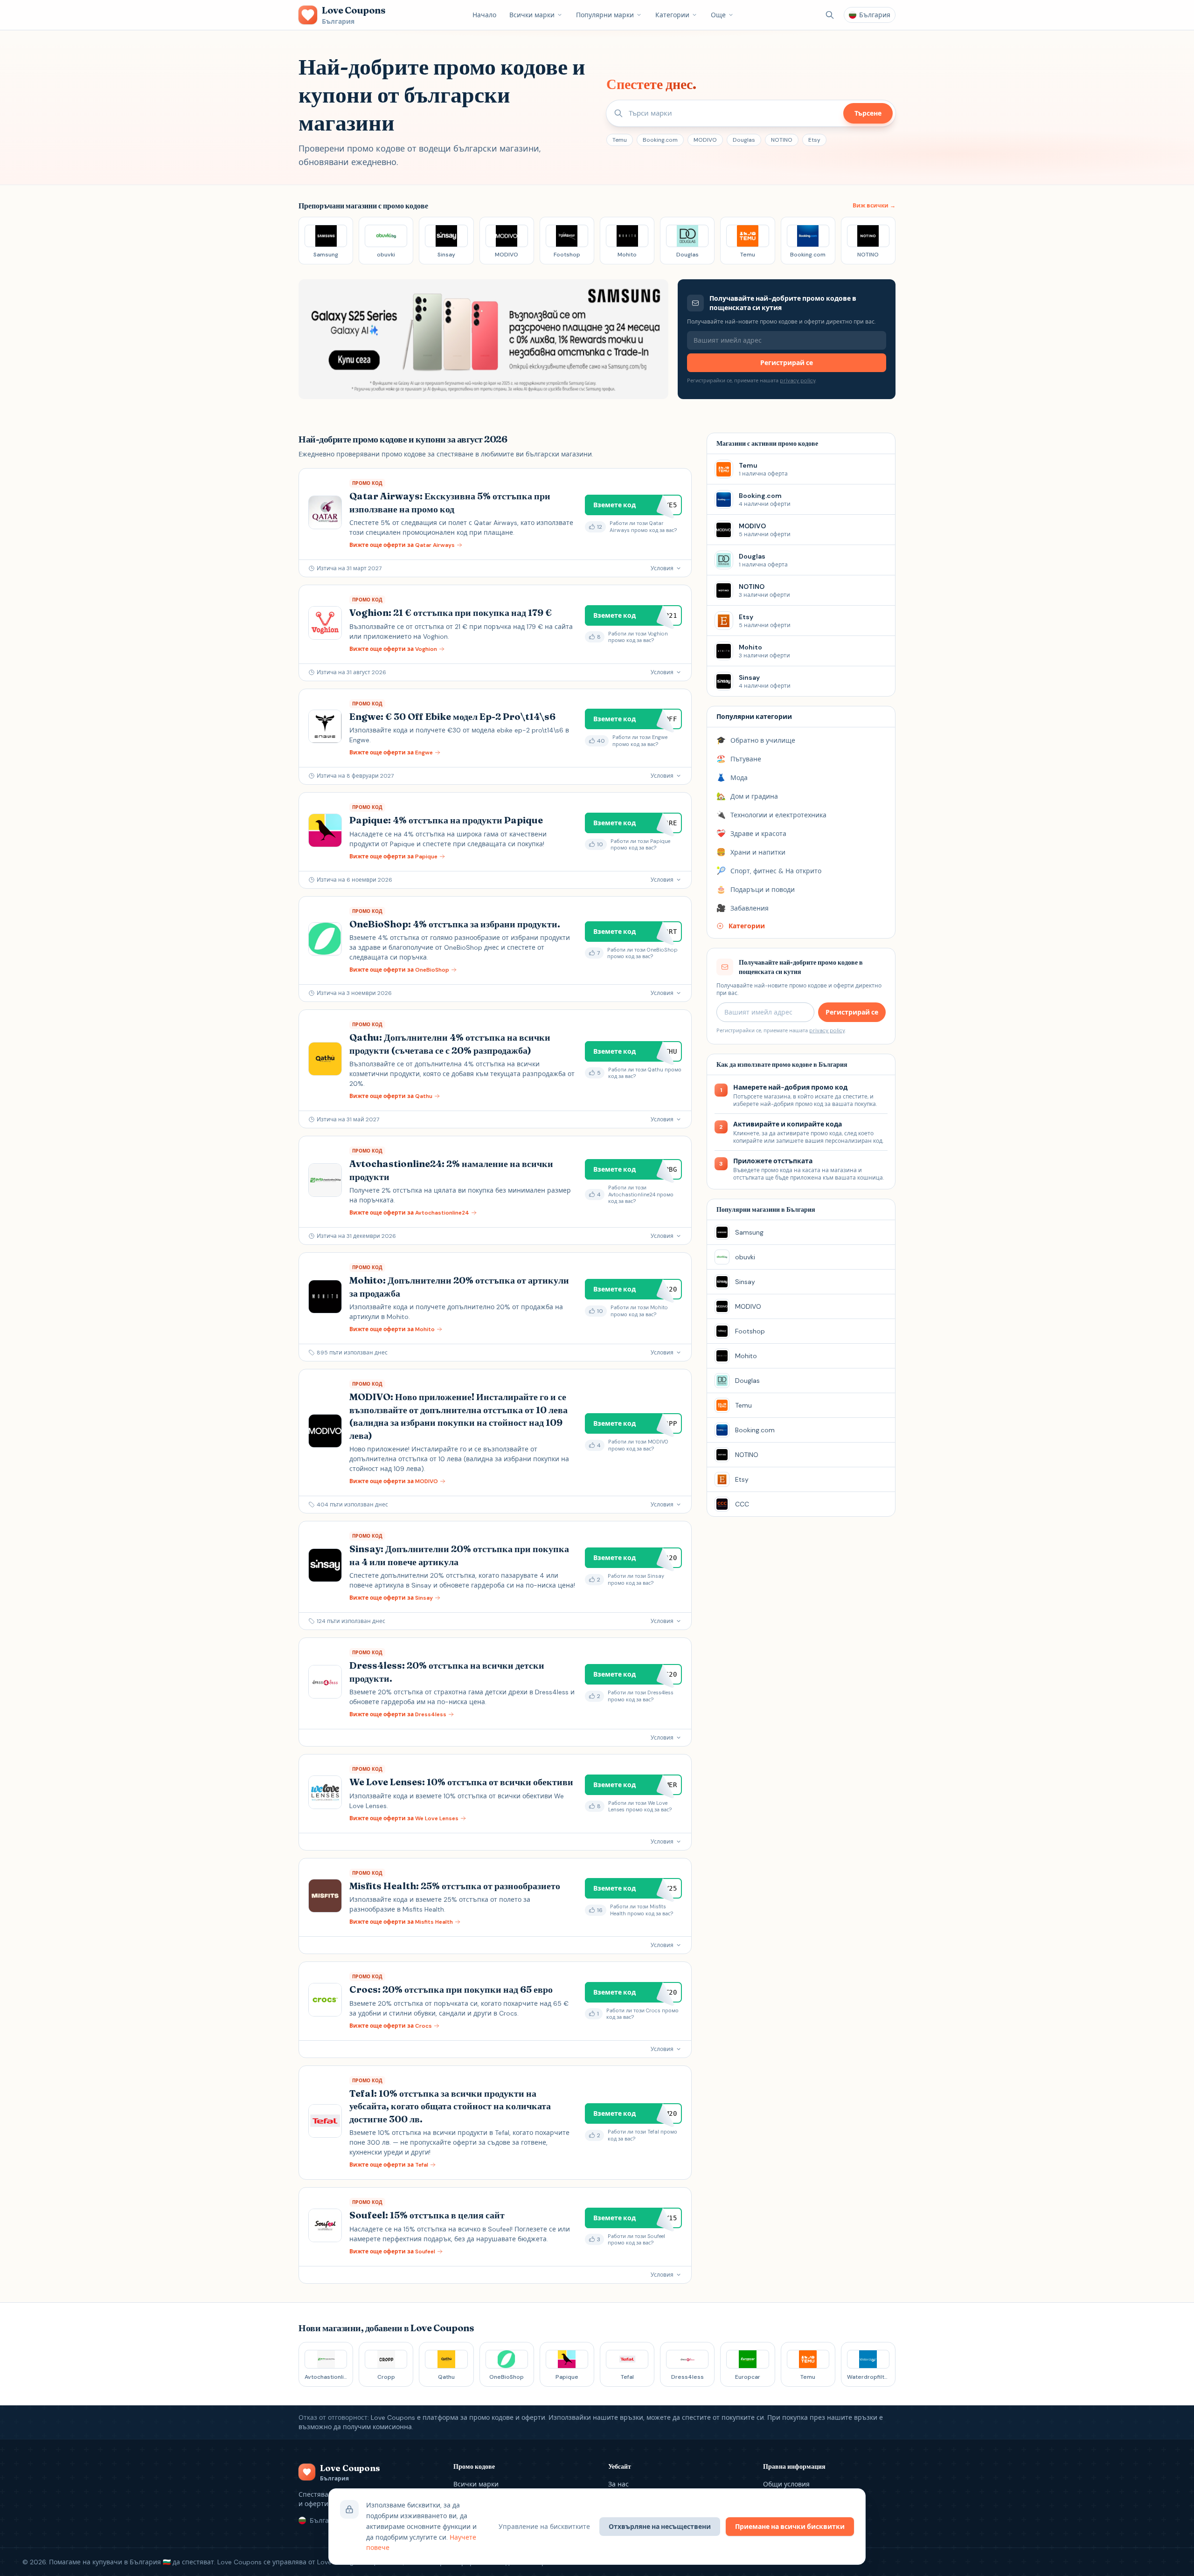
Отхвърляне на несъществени (660, 2527)
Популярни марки (605, 15)
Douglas (744, 140)
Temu (620, 140)
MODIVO (705, 140)
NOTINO (782, 140)
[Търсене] (830, 15)
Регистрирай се (787, 363)
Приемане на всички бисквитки (790, 2527)
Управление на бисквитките (544, 2527)
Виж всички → (874, 206)
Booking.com (660, 140)
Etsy (814, 140)
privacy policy (798, 380)
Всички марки (532, 15)
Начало (484, 15)
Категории (672, 15)
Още (718, 15)
